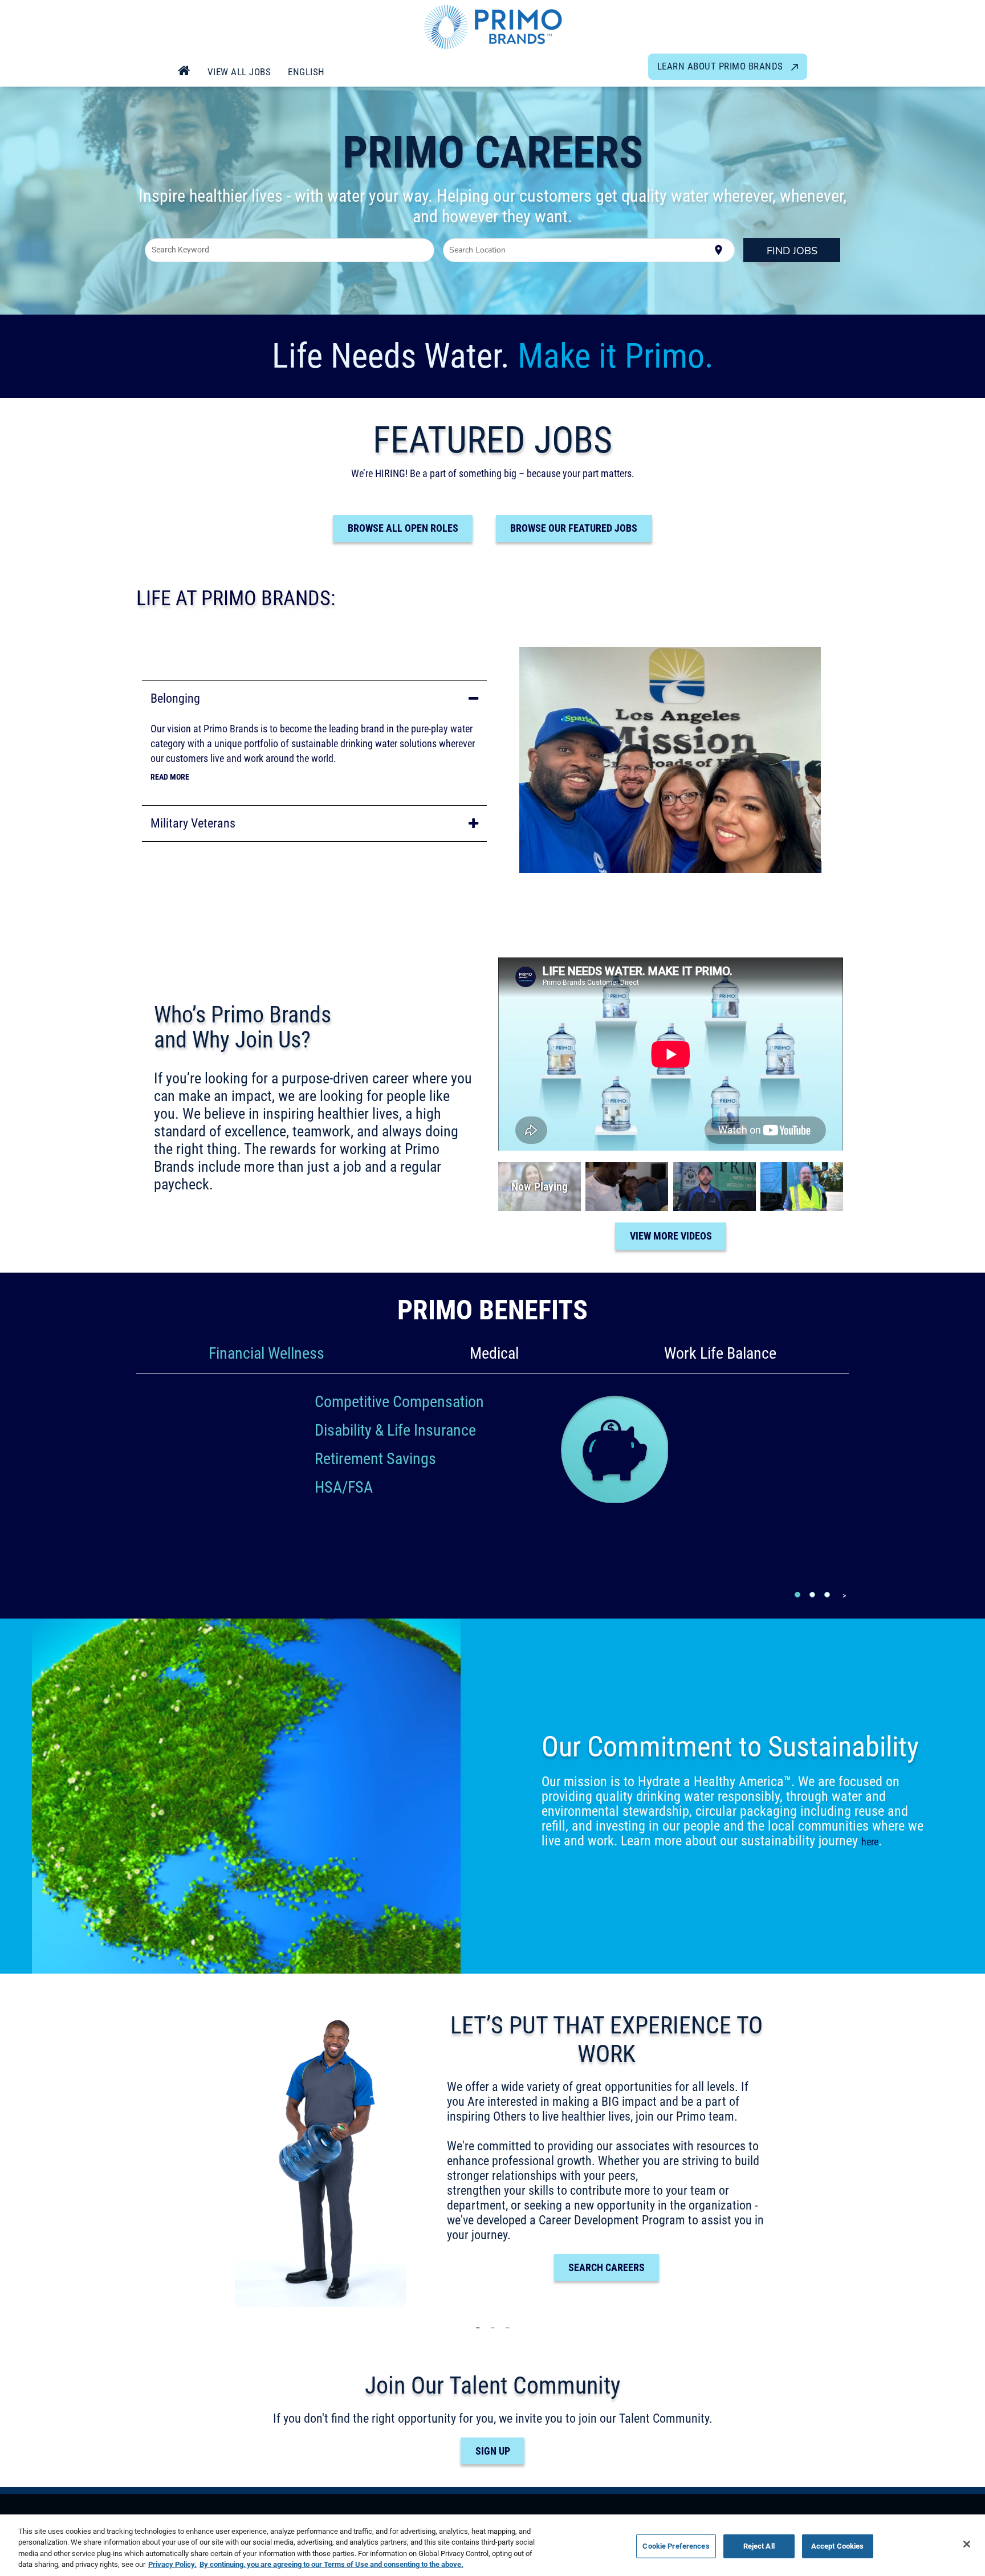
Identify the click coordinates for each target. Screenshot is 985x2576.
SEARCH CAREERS (607, 2267)
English (306, 72)
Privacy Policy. (172, 2564)
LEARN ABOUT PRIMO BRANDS (722, 66)
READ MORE (170, 777)
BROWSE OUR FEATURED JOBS (574, 528)
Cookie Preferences (676, 2546)
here (870, 1842)
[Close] (967, 2544)
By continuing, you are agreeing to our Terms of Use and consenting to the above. (331, 2564)
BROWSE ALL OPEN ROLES (403, 528)
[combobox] (290, 250)
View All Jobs (239, 72)
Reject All (759, 2546)
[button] (314, 698)
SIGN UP (493, 2451)
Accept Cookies (838, 2546)
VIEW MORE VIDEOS (671, 1236)
